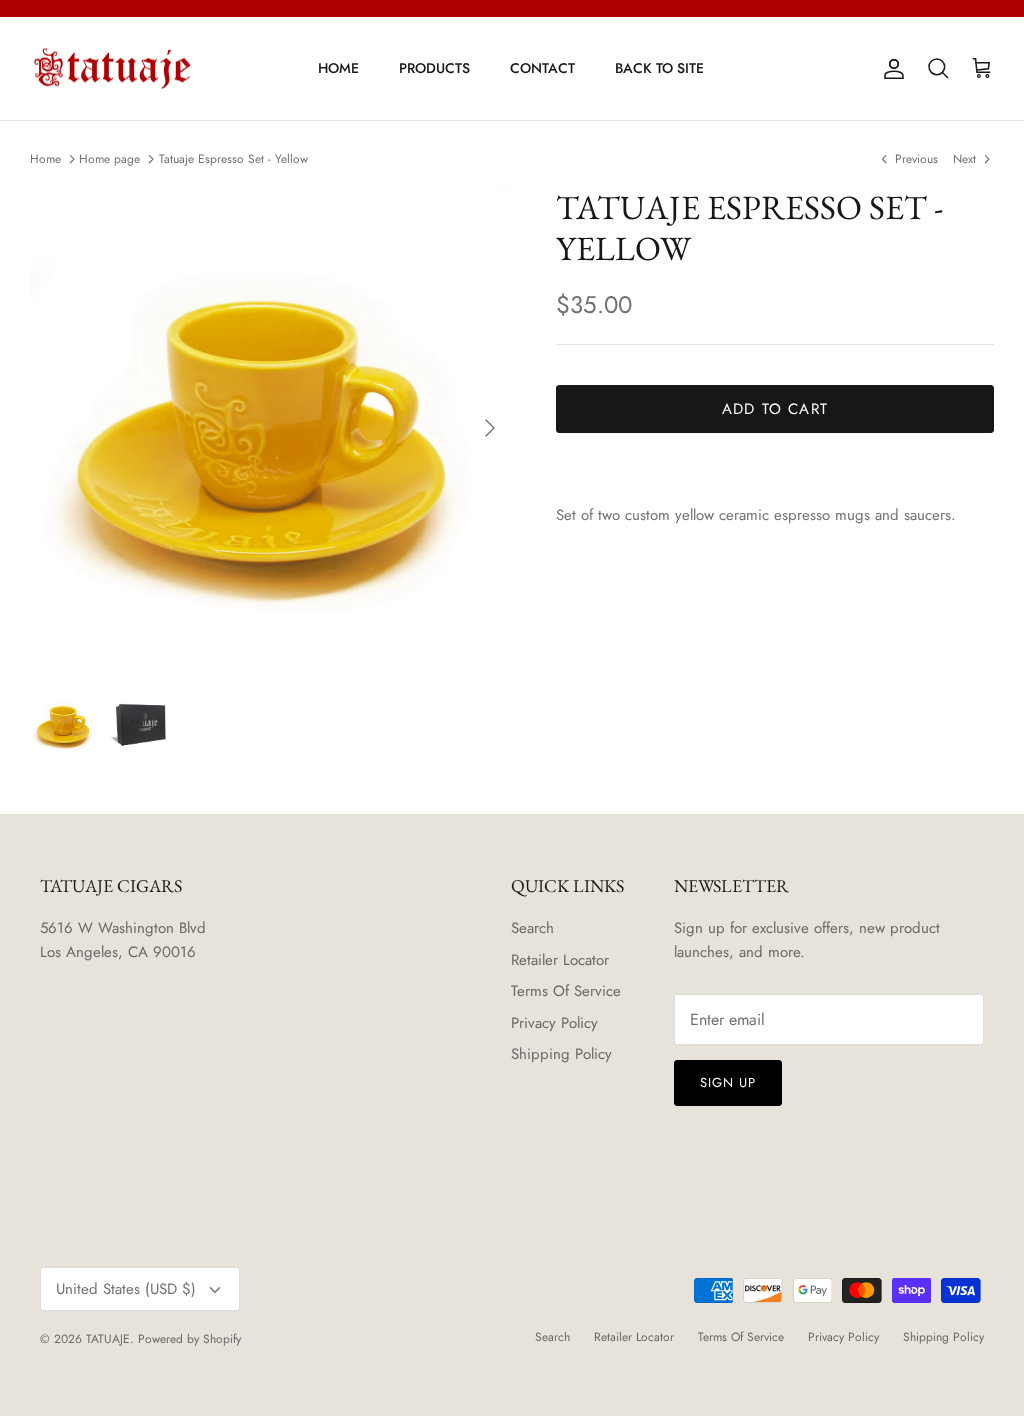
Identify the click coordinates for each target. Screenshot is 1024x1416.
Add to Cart (775, 409)
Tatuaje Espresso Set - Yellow (233, 159)
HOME (338, 68)
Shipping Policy (561, 1054)
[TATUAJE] (112, 69)
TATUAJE (108, 1339)
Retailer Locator (560, 960)
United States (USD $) (126, 1289)
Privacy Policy (554, 1023)
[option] (271, 427)
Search (532, 928)
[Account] (890, 69)
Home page (109, 159)
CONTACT (542, 68)
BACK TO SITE (659, 68)
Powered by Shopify (189, 1339)
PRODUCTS (434, 68)
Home (45, 159)
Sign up (728, 1082)
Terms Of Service (566, 991)
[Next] (490, 428)
